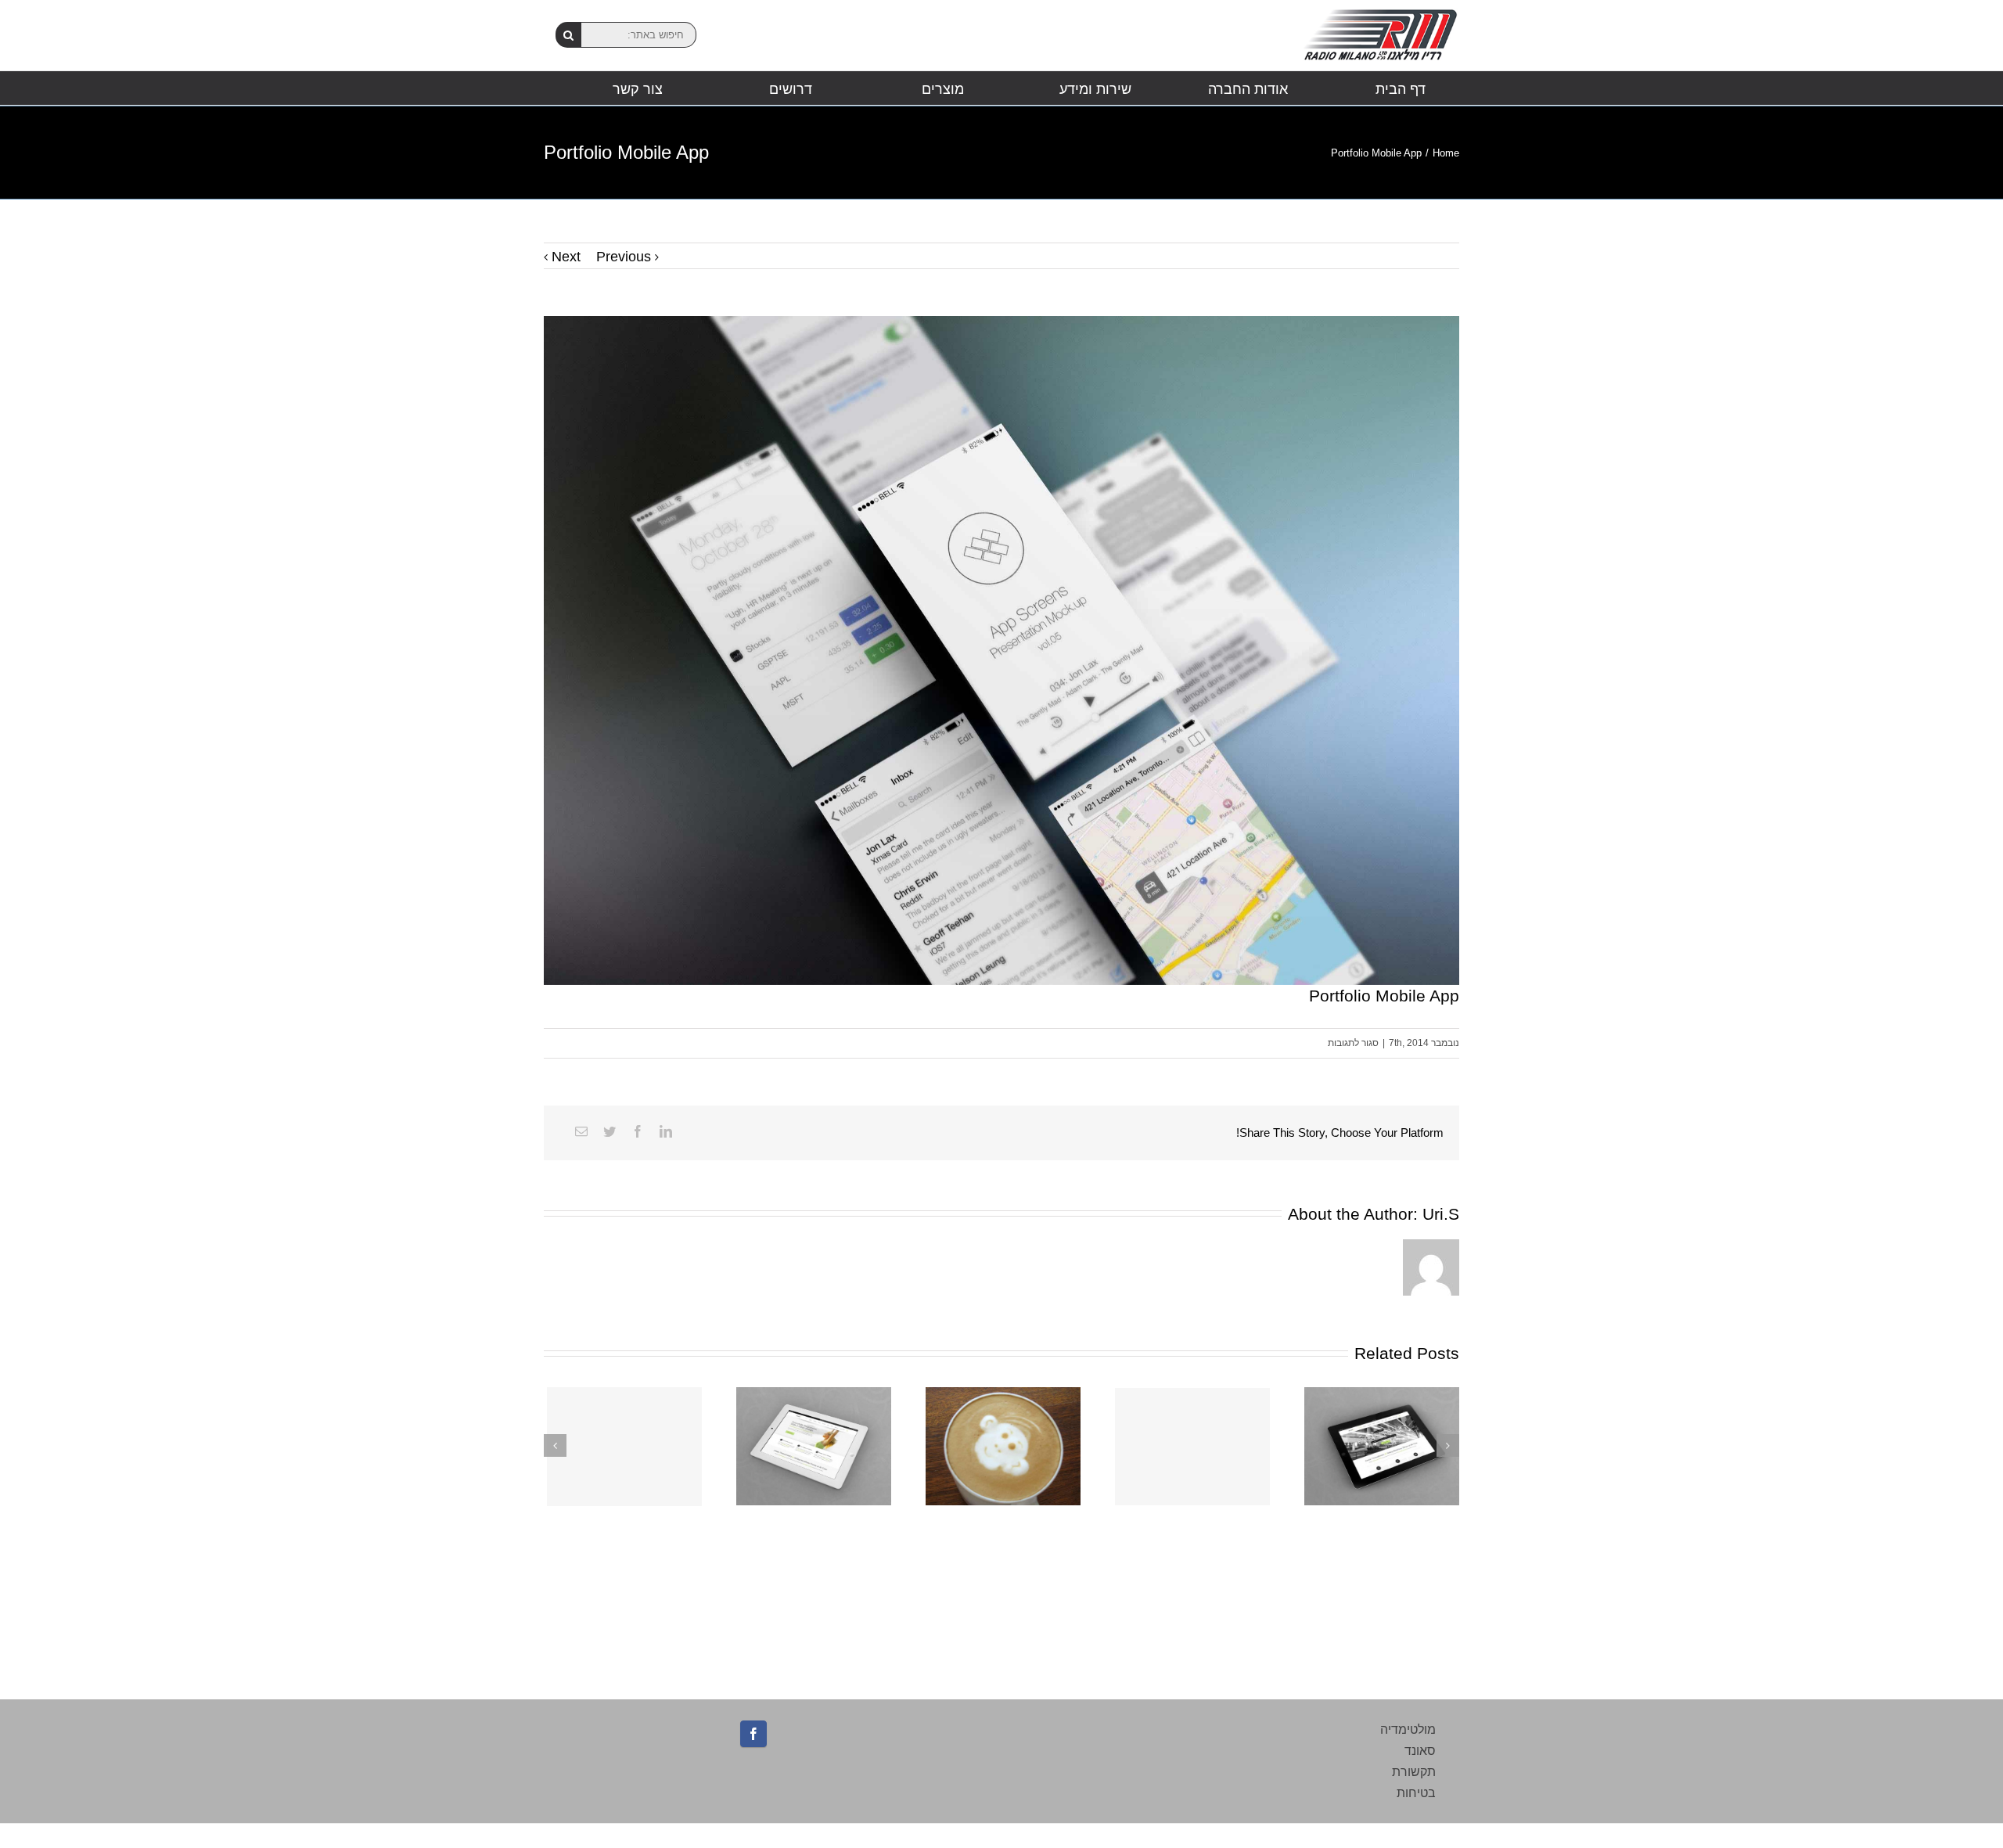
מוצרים (943, 89)
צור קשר (638, 89)
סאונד (1420, 1751)
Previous (624, 257)
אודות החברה (1248, 89)
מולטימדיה (1408, 1729)
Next (566, 257)
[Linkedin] (666, 1131)
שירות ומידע (1095, 89)
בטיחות (1416, 1793)
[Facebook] (638, 1131)
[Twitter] (610, 1131)
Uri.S (1441, 1214)
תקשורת (1414, 1772)
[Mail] (581, 1131)
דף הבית (1401, 89)
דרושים (791, 89)
